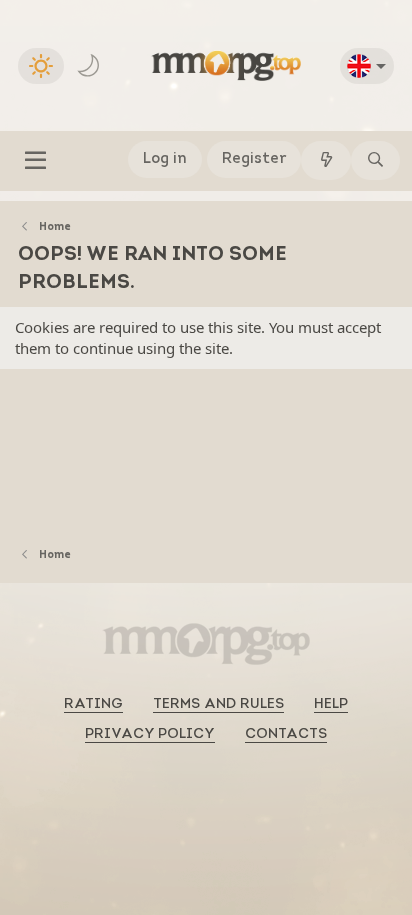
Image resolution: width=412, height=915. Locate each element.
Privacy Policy (150, 734)
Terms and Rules (218, 704)
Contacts (286, 734)
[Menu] (35, 161)
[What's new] (325, 160)
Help (331, 704)
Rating (93, 704)
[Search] (375, 160)
